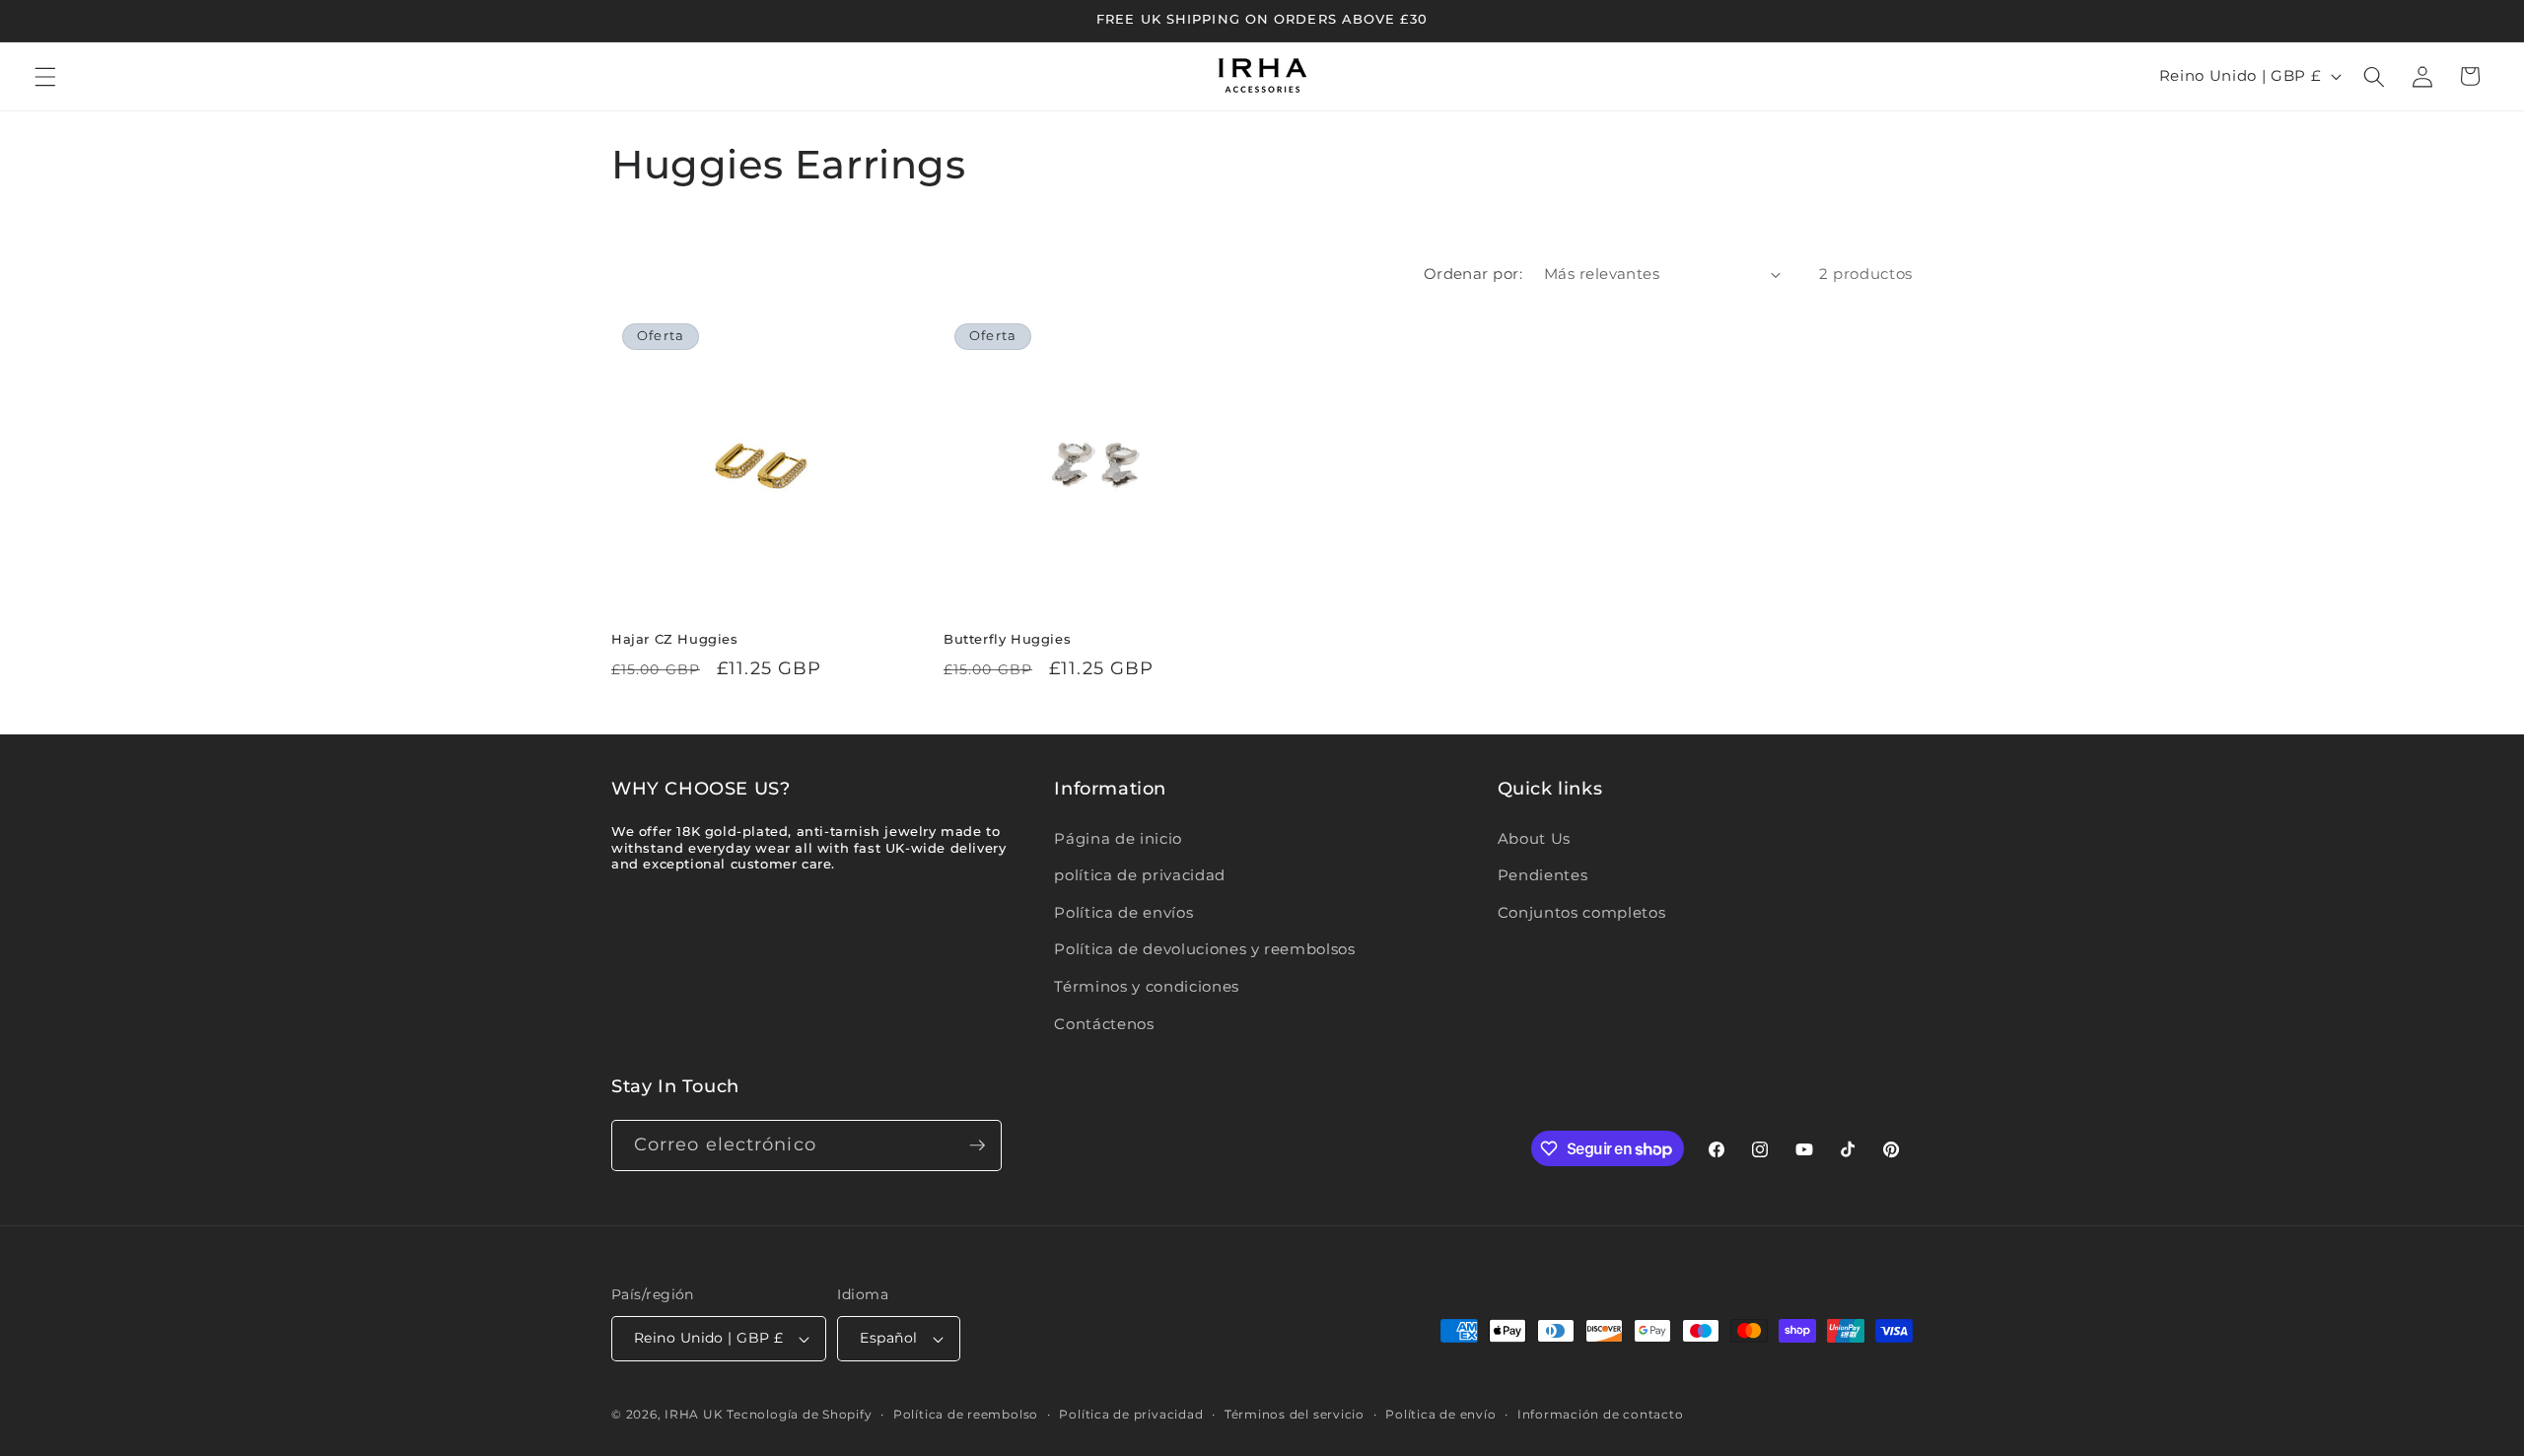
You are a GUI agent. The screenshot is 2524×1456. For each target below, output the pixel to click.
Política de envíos (1123, 912)
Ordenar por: (1473, 274)
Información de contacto (1601, 1414)
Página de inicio (1118, 838)
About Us (1534, 838)
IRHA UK (694, 1414)
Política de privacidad (1131, 1414)
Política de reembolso (966, 1414)
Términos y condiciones (1147, 986)
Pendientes (1543, 875)
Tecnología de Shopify (799, 1414)
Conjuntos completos (1582, 912)
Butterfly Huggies (1007, 639)
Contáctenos (1104, 1024)
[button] (45, 76)
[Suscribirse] (977, 1145)
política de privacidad (1140, 875)
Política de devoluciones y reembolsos (1204, 949)
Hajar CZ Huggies (675, 639)
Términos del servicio (1295, 1414)
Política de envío (1440, 1414)
